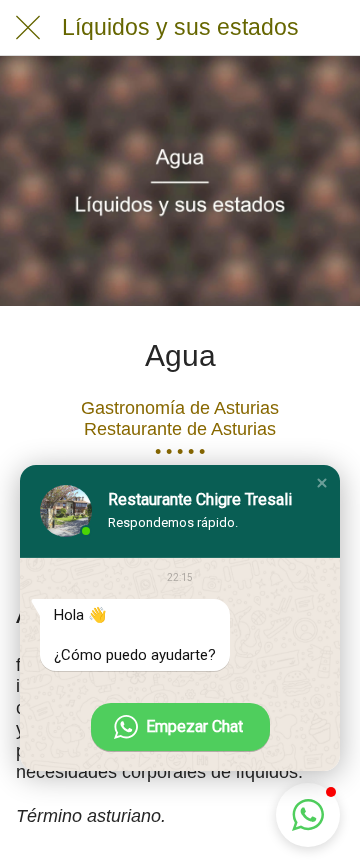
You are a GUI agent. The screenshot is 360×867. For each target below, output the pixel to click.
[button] (322, 483)
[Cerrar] (28, 28)
